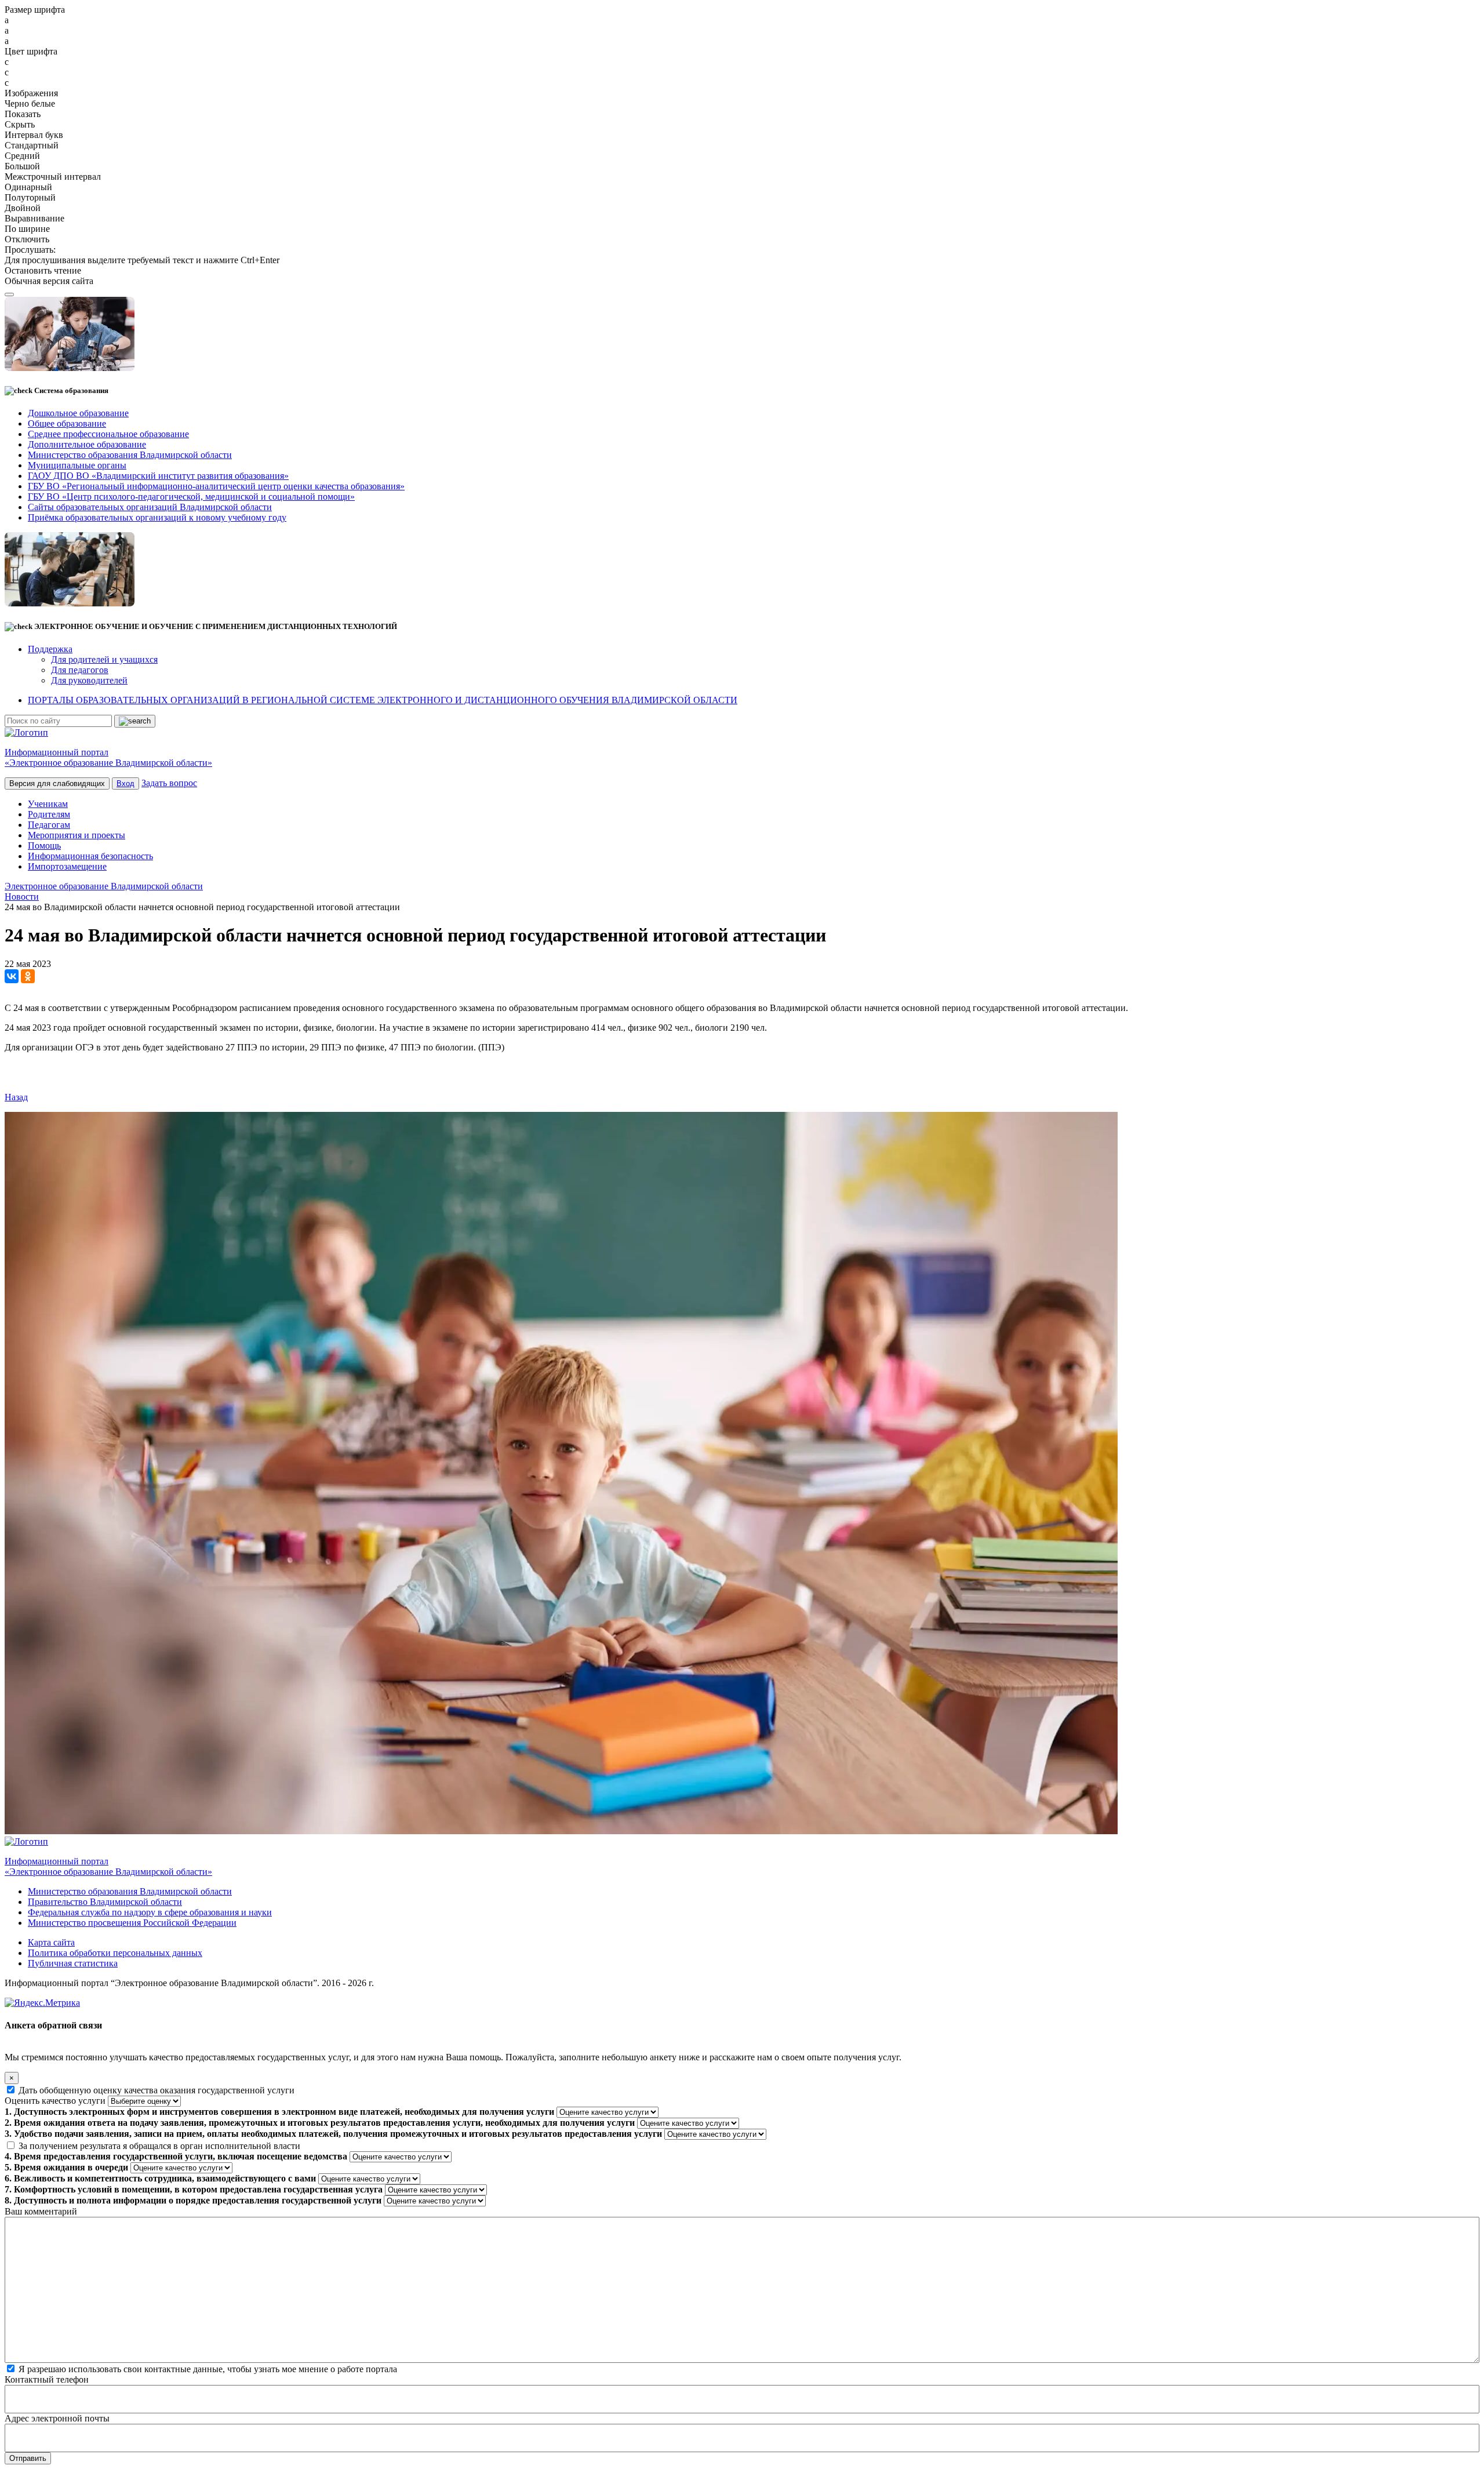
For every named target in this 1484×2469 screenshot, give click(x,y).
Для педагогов (80, 670)
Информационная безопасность (90, 856)
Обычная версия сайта (49, 281)
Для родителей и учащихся (104, 659)
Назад (16, 1097)
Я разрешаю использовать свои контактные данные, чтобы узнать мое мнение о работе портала (208, 2369)
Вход (126, 783)
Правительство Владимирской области (105, 1902)
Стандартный (32, 145)
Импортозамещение (67, 866)
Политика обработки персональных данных (115, 1953)
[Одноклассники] (28, 976)
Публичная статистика (73, 1963)
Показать (23, 114)
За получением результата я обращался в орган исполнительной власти (159, 2146)
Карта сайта (51, 1942)
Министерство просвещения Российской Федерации (132, 1923)
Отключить (27, 239)
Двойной (23, 208)
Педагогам (49, 825)
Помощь (44, 846)
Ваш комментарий (41, 2211)
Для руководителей (89, 680)
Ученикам (48, 804)
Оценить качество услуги (55, 2101)
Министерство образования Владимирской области (130, 1891)
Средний (22, 156)
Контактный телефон (47, 2379)
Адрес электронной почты (57, 2418)
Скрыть (20, 124)
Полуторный (30, 197)
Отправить (28, 2458)
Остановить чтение (43, 270)
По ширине (27, 229)
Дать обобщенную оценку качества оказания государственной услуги (157, 2090)
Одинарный (28, 187)
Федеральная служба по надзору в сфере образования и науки (150, 1912)
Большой (22, 166)
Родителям (49, 814)
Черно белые (30, 103)
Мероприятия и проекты (77, 835)
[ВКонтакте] (12, 976)
